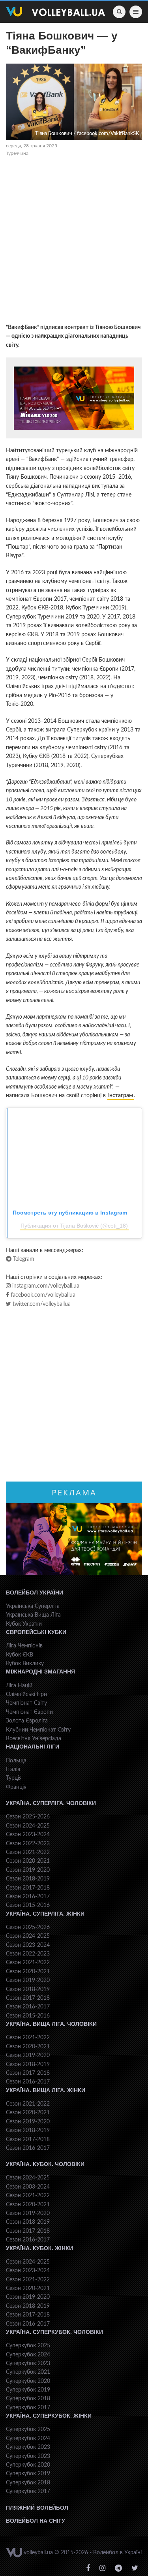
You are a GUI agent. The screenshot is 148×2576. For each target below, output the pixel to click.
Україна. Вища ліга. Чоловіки (51, 2024)
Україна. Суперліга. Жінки (45, 1914)
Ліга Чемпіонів (24, 1646)
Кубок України (24, 1624)
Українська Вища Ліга (33, 1615)
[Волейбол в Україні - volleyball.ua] (55, 12)
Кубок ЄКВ (20, 1655)
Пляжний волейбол (37, 2508)
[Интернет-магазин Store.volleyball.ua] (74, 398)
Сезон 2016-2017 (28, 1897)
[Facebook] (88, 2568)
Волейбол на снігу (36, 2521)
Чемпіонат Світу (26, 1703)
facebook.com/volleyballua (42, 1295)
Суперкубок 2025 (28, 2346)
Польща (16, 1761)
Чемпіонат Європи (29, 1712)
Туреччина (17, 153)
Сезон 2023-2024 (28, 1835)
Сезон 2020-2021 (28, 1861)
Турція (14, 1778)
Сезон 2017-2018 (28, 1888)
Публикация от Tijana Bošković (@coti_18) (74, 1226)
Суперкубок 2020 (28, 2381)
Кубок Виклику (25, 1664)
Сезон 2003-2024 (28, 2187)
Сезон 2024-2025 (28, 1826)
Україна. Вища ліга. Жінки (46, 2090)
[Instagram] (102, 2568)
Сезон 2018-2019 (28, 1879)
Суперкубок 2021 (28, 2372)
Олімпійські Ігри (26, 1694)
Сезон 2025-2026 (28, 1817)
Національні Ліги (33, 1747)
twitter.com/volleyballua (41, 1304)
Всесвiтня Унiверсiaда (34, 1739)
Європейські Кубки (36, 1632)
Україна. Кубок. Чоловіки (45, 2164)
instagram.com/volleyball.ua (45, 1286)
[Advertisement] (74, 241)
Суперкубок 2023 (28, 2364)
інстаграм (121, 1096)
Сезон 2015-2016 (28, 1905)
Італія (13, 1769)
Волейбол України (35, 1593)
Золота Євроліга (27, 1721)
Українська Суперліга (33, 1606)
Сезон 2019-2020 (28, 1870)
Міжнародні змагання (40, 1672)
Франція (16, 1787)
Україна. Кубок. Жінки (39, 2248)
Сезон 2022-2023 (28, 1844)
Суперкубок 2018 (28, 2399)
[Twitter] (135, 2568)
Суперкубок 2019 (28, 2390)
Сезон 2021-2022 (28, 1852)
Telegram (23, 1259)
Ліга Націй (19, 1686)
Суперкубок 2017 (28, 2408)
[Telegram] (118, 2568)
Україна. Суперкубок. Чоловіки (54, 2332)
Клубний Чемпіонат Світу (38, 1730)
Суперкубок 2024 (28, 2355)
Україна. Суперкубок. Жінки (49, 2416)
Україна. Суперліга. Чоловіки (51, 1803)
